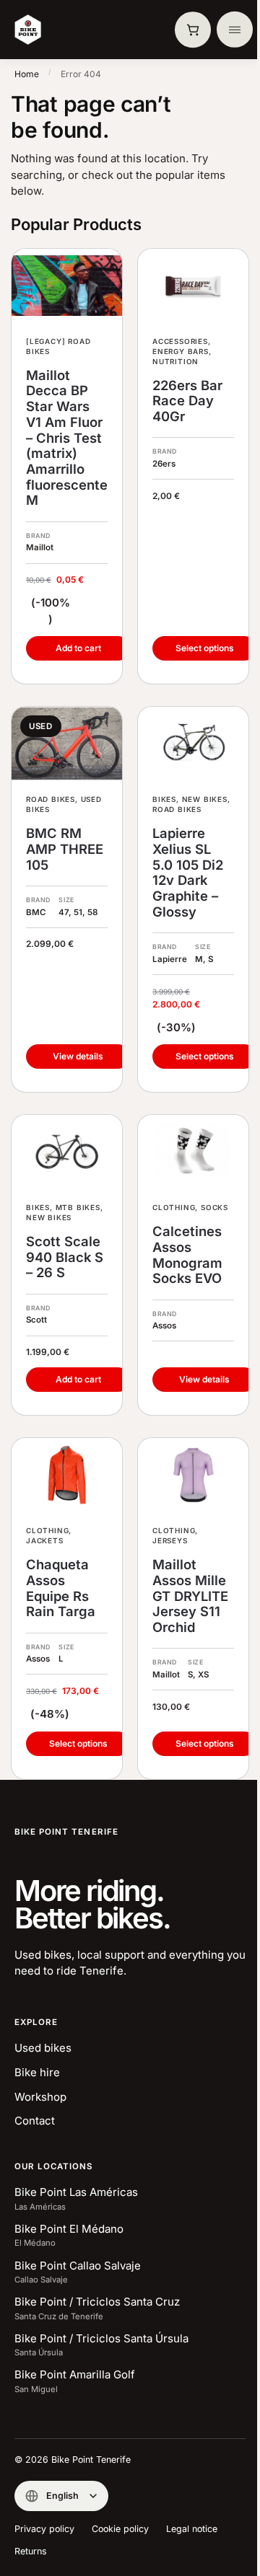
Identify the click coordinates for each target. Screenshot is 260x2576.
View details (78, 1056)
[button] (193, 30)
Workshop (40, 2097)
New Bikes (205, 799)
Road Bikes (51, 799)
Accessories (180, 341)
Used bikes (43, 2048)
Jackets (45, 1540)
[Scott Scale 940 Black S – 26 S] (67, 1152)
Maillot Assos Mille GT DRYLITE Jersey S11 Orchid (190, 1596)
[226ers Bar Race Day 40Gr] (193, 286)
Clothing (174, 1207)
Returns (31, 2551)
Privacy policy (44, 2529)
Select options (205, 648)
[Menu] (235, 30)
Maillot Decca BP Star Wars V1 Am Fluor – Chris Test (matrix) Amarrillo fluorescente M (67, 438)
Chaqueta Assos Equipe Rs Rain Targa (61, 1588)
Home (27, 74)
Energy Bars (181, 351)
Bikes (164, 799)
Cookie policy (120, 2529)
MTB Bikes (78, 1207)
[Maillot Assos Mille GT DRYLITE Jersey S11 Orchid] (193, 1475)
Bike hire (37, 2072)
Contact (35, 2121)
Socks (214, 1207)
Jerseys (170, 1540)
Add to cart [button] (78, 648)
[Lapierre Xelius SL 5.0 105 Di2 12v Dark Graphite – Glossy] (193, 744)
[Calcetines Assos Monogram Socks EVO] (193, 1152)
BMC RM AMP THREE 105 (65, 849)
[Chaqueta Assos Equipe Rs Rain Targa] (67, 1475)
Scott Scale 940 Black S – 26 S (65, 1257)
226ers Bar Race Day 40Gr (187, 401)
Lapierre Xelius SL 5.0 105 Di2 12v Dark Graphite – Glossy (188, 873)
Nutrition (175, 361)
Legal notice (192, 2529)
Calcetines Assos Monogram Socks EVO (187, 1255)
